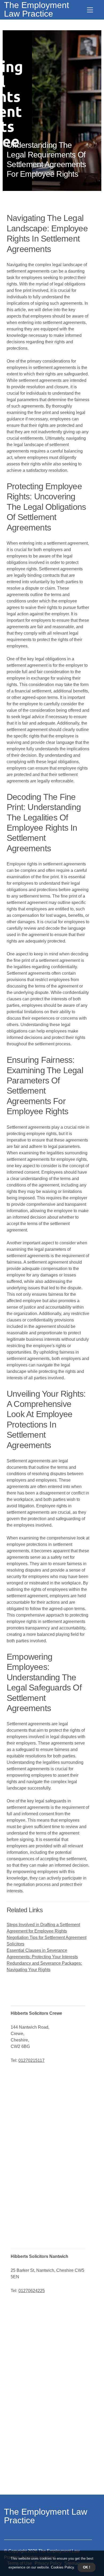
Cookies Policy (62, 2567)
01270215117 (31, 2060)
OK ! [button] (87, 2567)
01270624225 (32, 2291)
